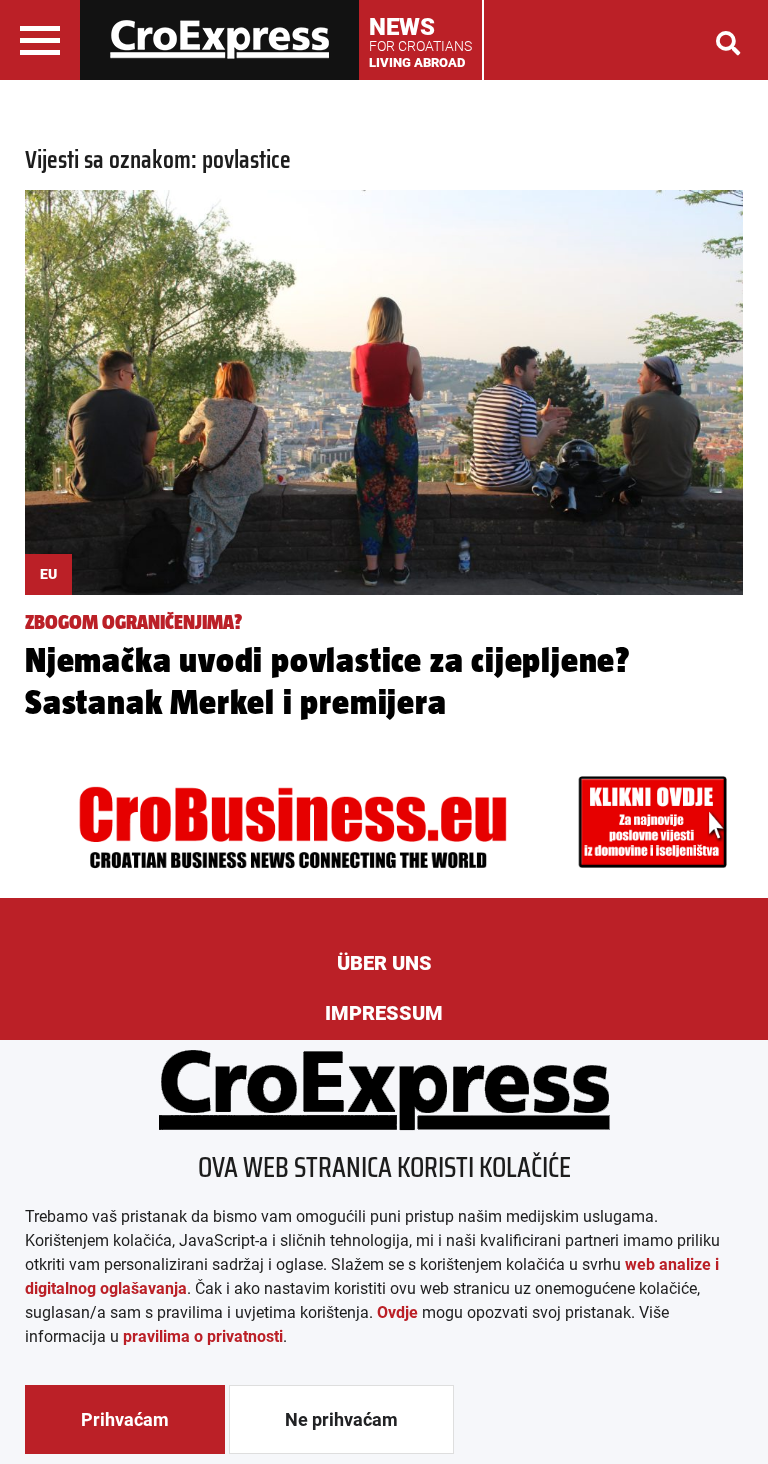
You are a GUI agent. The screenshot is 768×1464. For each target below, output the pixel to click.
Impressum (384, 1013)
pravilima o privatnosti (203, 1336)
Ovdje (397, 1312)
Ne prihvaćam (341, 1419)
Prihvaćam (125, 1419)
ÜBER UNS (384, 963)
